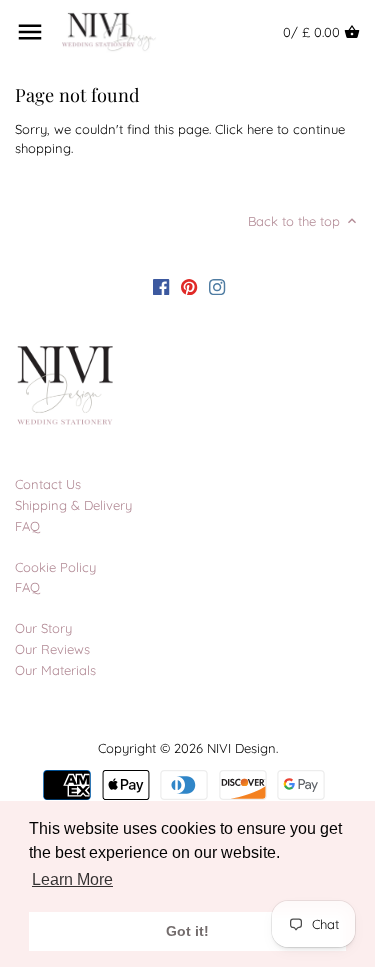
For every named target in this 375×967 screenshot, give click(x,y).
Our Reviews (52, 649)
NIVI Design (241, 748)
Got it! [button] (187, 931)
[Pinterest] (189, 286)
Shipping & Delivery (73, 505)
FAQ (27, 526)
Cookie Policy (55, 567)
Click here (244, 129)
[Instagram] (217, 286)
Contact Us (48, 484)
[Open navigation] (30, 32)
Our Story (43, 628)
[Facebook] (161, 286)
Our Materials (55, 670)
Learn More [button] (72, 879)
